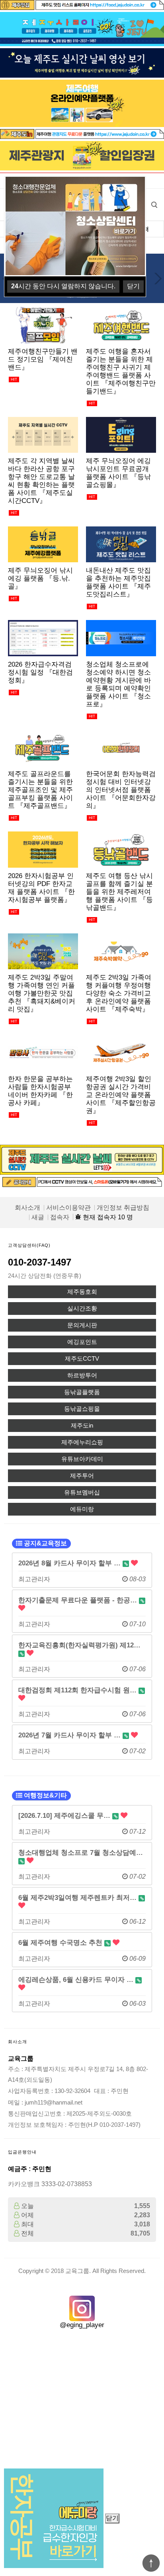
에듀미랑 (82, 1509)
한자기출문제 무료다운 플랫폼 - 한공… (79, 1600)
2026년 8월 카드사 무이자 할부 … (70, 1563)
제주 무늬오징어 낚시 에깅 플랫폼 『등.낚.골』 (40, 578)
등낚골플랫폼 (82, 1392)
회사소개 (27, 1208)
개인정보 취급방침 (123, 1208)
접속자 (60, 1217)
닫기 (112, 2518)
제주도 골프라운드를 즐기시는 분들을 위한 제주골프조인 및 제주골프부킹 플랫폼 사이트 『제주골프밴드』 (40, 790)
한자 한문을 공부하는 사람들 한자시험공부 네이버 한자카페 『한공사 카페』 (40, 1091)
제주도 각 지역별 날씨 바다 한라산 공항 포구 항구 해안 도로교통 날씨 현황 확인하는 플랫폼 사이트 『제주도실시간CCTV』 (41, 481)
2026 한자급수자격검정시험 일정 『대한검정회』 (40, 672)
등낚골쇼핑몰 (82, 1409)
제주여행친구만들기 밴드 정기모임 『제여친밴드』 (43, 359)
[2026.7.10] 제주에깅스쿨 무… (65, 1815)
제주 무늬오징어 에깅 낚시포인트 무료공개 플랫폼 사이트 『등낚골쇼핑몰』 (118, 473)
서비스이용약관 (68, 1208)
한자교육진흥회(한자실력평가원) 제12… (79, 1645)
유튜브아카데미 (82, 1459)
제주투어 (82, 1476)
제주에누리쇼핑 (82, 1442)
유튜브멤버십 (82, 1492)
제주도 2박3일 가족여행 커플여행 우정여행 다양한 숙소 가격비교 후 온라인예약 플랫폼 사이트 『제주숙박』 (119, 993)
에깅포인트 (82, 1342)
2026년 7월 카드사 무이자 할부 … (70, 1735)
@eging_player (82, 2325)
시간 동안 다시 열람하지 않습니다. (63, 286)
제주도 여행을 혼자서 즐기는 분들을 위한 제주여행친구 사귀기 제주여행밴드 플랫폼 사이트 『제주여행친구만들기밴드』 (121, 371)
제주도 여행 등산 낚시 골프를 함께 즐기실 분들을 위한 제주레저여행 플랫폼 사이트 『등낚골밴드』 (119, 892)
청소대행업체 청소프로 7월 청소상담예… (81, 1852)
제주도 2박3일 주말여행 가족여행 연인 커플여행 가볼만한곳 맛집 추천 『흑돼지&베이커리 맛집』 (42, 993)
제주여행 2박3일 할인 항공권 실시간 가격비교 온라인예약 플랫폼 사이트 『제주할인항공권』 (121, 1095)
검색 (154, 205)
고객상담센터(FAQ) (29, 1245)
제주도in (82, 1426)
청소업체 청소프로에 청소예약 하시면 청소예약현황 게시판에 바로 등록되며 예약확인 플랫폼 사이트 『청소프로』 (118, 684)
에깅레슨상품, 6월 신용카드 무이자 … (77, 1979)
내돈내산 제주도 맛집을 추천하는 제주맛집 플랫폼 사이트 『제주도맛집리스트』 (118, 582)
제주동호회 (82, 1292)
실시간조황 (82, 1309)
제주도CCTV (82, 1359)
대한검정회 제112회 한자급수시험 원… (78, 1690)
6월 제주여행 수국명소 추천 (61, 1942)
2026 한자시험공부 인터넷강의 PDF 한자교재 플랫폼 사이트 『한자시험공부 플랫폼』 (41, 888)
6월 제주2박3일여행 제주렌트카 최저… (78, 1897)
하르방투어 (82, 1375)
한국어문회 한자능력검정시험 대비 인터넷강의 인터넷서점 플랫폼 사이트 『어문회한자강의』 (121, 790)
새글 (38, 1217)
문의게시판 (82, 1325)
